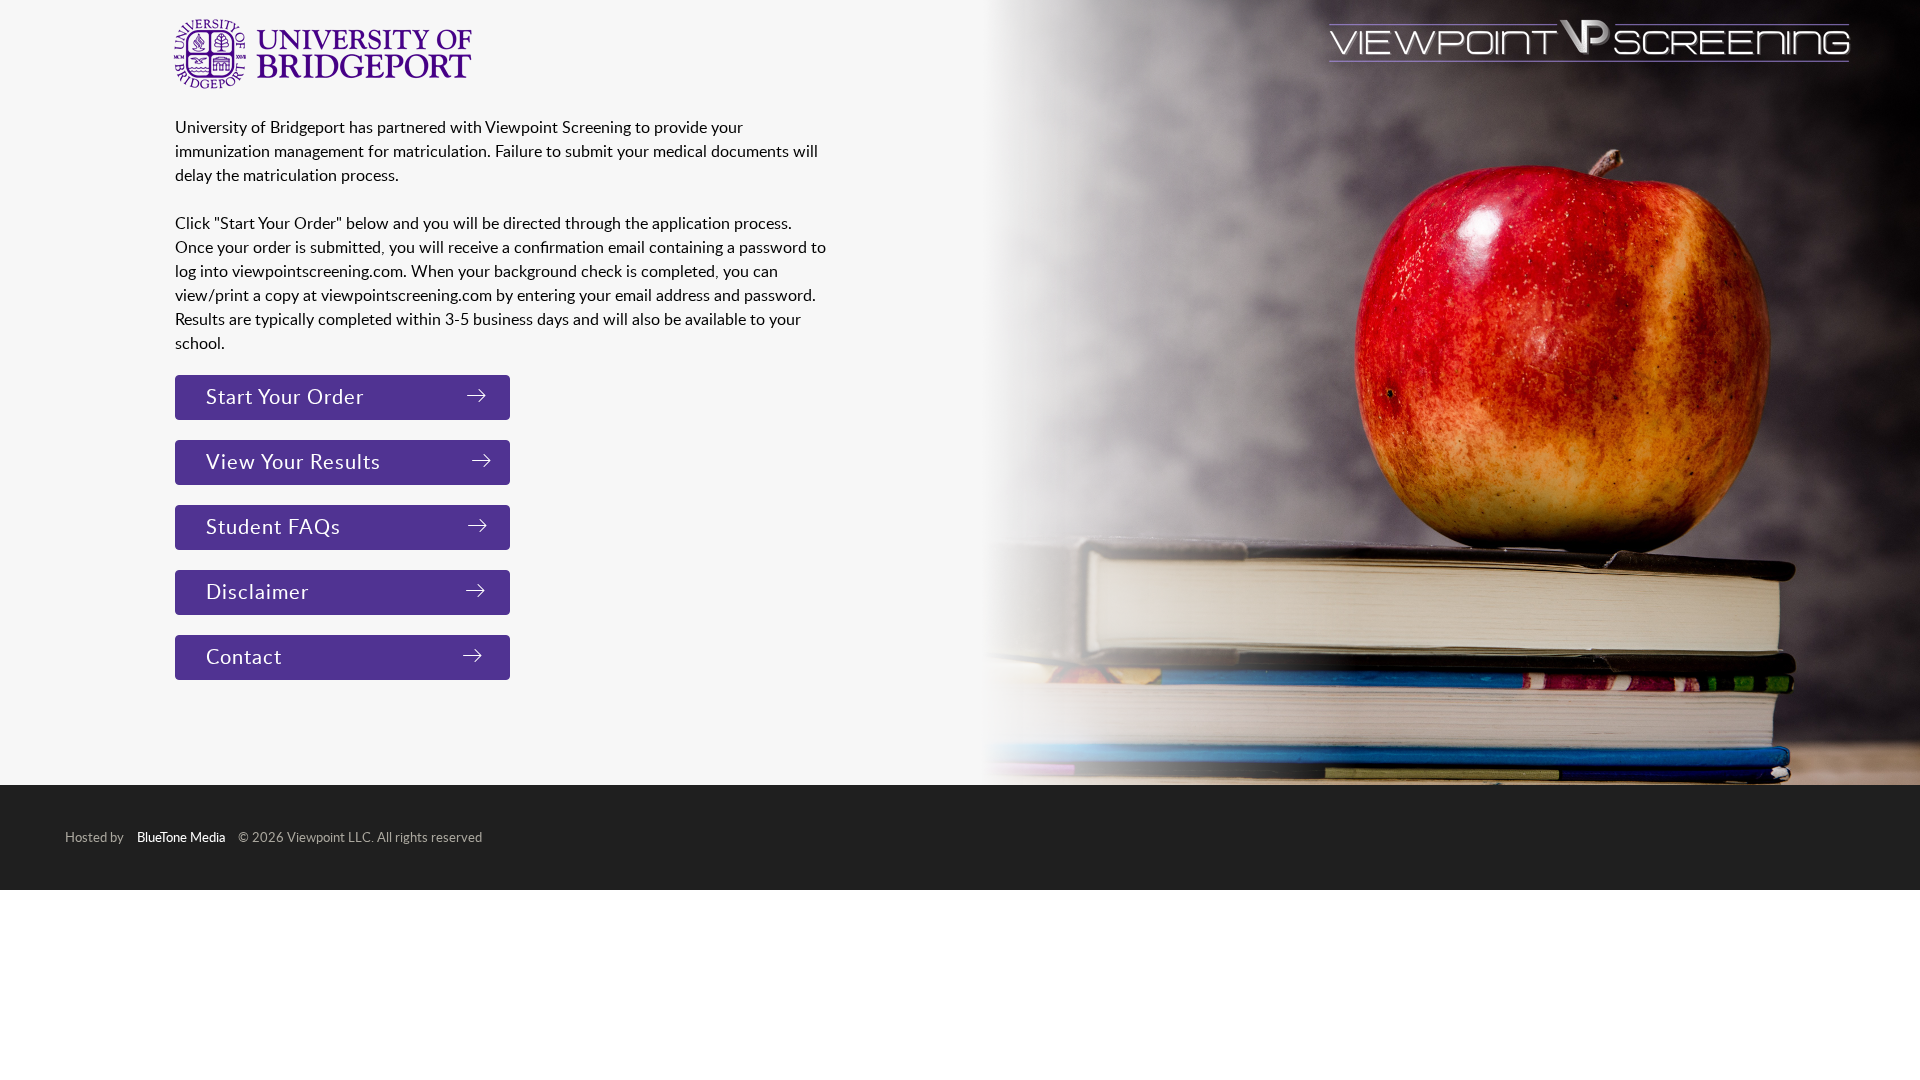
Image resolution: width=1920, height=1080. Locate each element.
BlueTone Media (181, 837)
